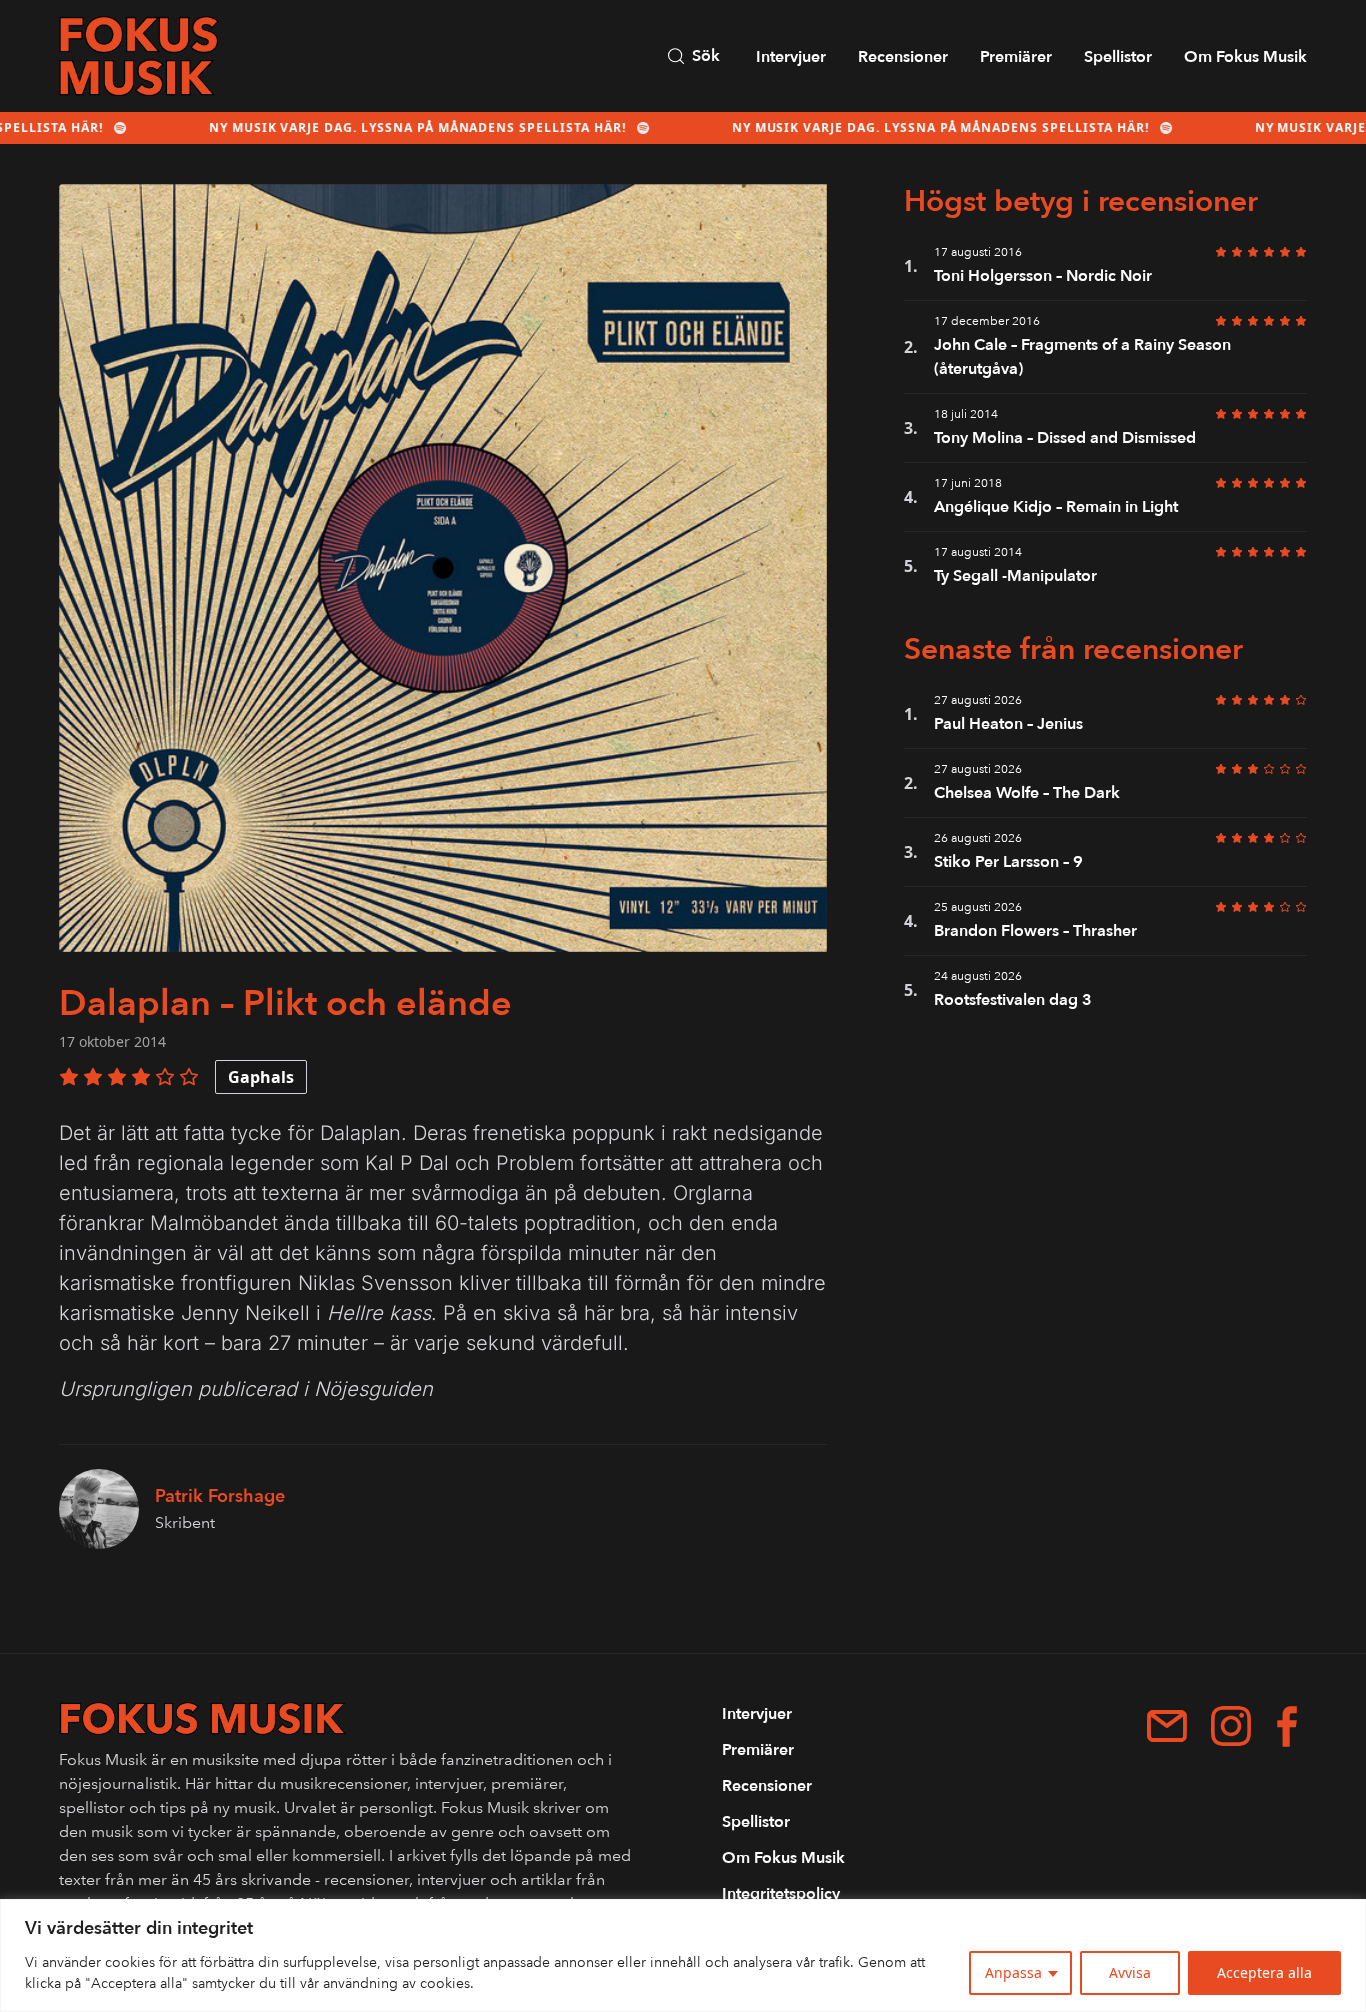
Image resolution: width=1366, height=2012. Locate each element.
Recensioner (903, 57)
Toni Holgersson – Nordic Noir (1043, 276)
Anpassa (1013, 1972)
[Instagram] (1231, 1726)
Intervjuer (791, 57)
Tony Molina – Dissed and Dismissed (1065, 438)
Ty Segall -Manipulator (1015, 576)
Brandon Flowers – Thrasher (1035, 931)
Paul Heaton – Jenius (1008, 724)
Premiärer (1016, 57)
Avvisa (1130, 1972)
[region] (683, 1955)
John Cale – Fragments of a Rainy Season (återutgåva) (1082, 357)
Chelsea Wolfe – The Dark (1027, 793)
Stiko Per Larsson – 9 (1010, 862)
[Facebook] (1287, 1726)
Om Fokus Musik (1245, 57)
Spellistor (1118, 57)
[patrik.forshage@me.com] (1167, 1726)
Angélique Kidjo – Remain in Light (1056, 507)
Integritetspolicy (781, 1894)
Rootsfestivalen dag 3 (1013, 1000)
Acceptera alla (1264, 1972)
